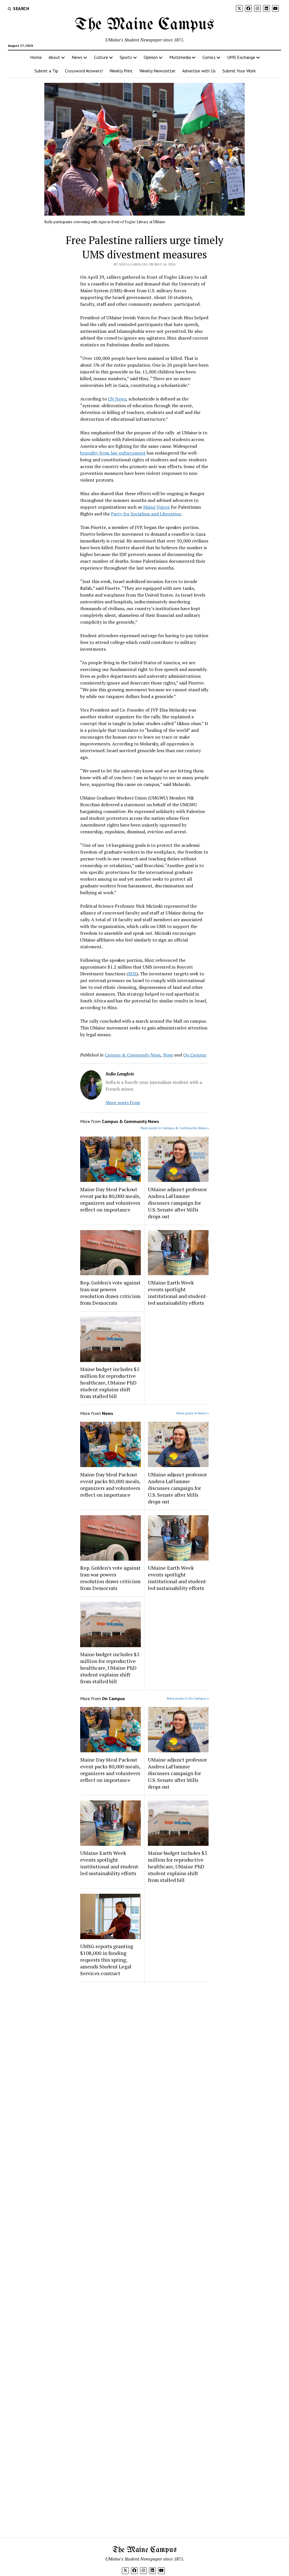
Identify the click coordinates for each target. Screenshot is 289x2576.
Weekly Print (121, 71)
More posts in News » (193, 1413)
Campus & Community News (133, 1055)
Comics (209, 57)
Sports (126, 57)
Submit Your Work (239, 71)
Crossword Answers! (84, 71)
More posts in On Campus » (188, 1698)
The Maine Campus (144, 25)
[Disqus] (144, 2057)
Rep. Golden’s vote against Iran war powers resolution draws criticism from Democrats (110, 1293)
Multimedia (180, 57)
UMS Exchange (241, 57)
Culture (101, 57)
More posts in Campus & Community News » (175, 1128)
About (54, 57)
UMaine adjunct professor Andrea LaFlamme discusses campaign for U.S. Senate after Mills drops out (177, 1203)
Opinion (151, 57)
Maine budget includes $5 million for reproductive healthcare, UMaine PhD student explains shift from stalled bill (110, 1383)
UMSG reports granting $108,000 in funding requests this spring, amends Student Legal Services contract (107, 1960)
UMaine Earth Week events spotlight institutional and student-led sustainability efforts (178, 1293)
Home (36, 57)
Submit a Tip (46, 71)
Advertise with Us (199, 71)
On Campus (195, 1055)
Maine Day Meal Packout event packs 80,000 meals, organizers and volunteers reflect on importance (110, 1199)
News (77, 57)
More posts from (123, 1102)
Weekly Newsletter (157, 71)
